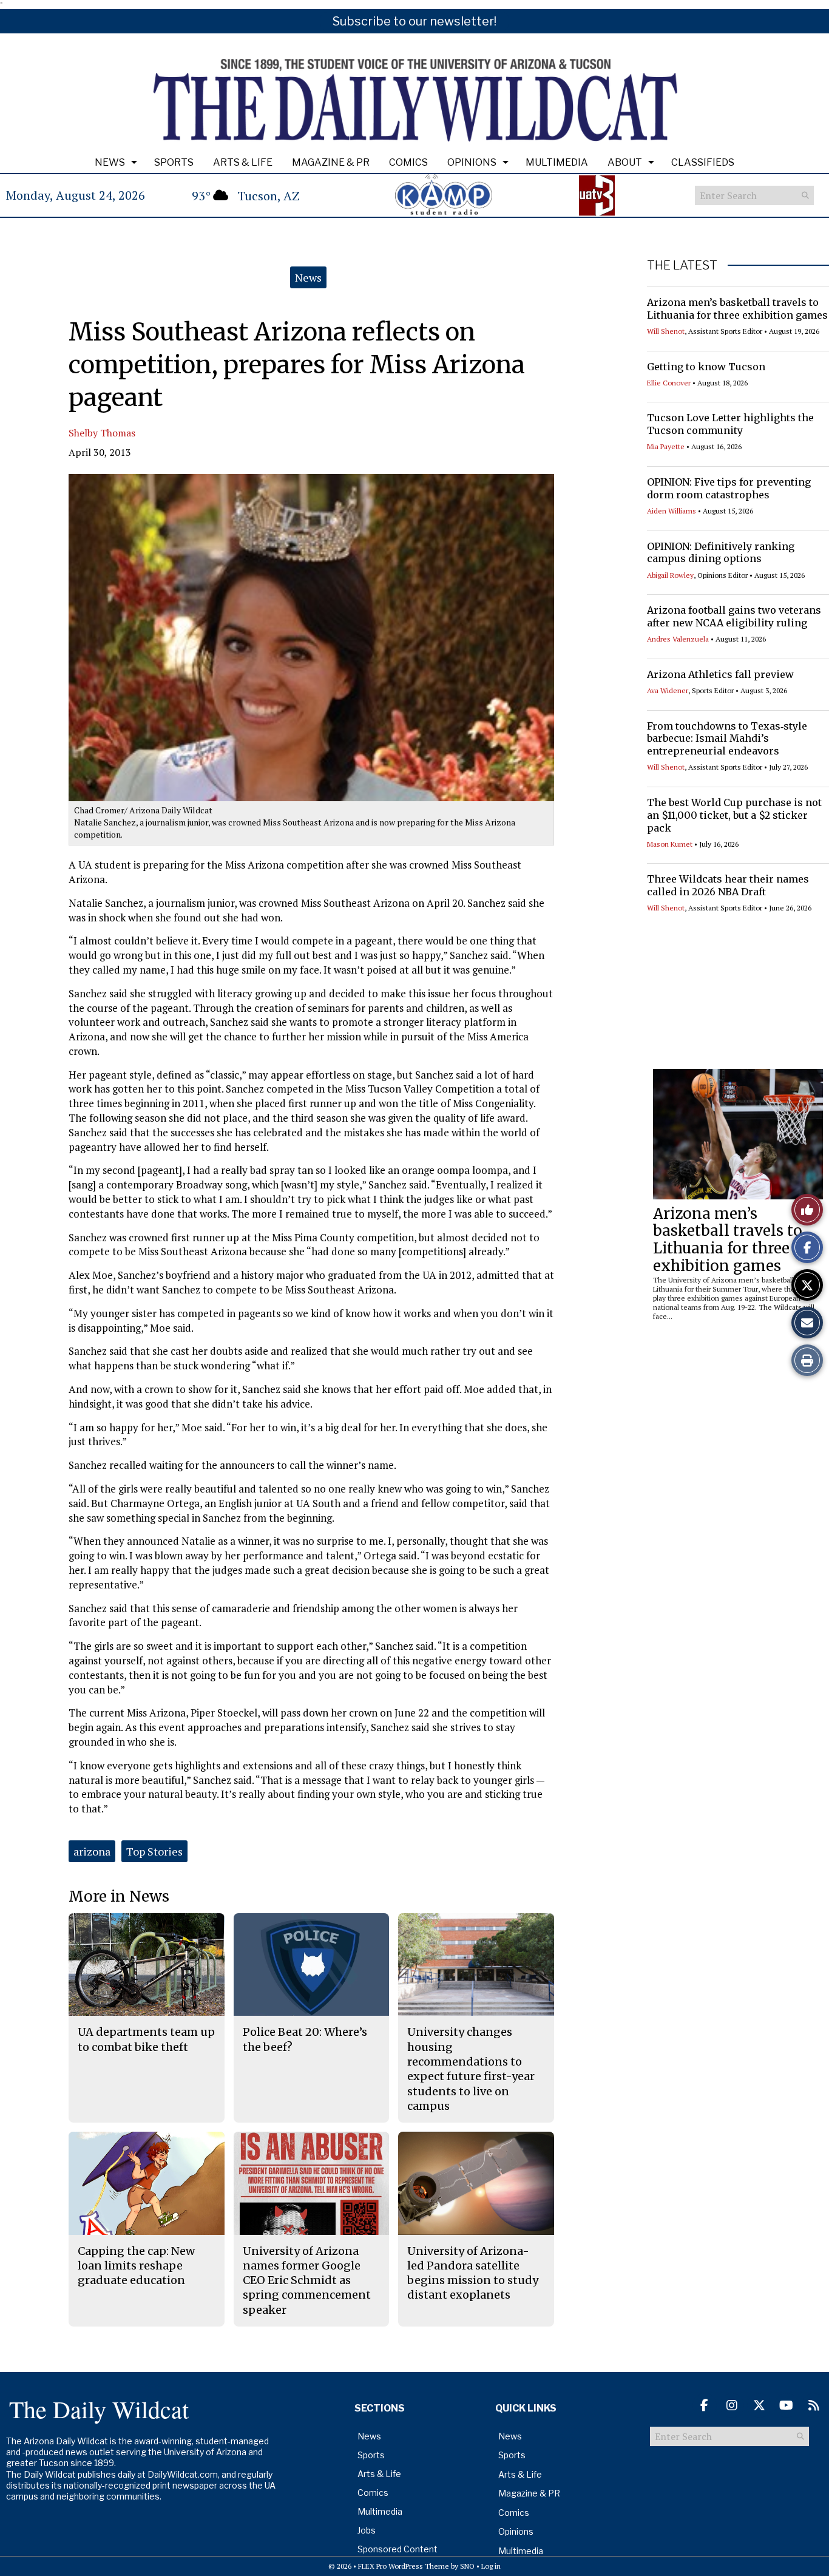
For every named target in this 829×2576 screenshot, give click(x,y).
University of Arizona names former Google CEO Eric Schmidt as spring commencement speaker (307, 2280)
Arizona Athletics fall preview (720, 674)
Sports (174, 162)
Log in (491, 2566)
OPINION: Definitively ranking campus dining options (721, 553)
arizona (92, 1851)
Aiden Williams (672, 511)
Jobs (367, 2530)
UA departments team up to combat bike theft (146, 2039)
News (110, 162)
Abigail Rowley (670, 575)
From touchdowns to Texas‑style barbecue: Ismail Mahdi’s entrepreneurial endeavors (727, 739)
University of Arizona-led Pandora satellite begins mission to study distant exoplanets (473, 2273)
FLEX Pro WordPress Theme (404, 2566)
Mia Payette (666, 446)
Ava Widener (668, 690)
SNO (467, 2566)
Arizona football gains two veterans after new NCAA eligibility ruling (734, 616)
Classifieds (703, 162)
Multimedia (557, 162)
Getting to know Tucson (706, 367)
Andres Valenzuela (678, 639)
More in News (119, 1896)
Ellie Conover (669, 383)
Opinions (472, 162)
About (625, 162)
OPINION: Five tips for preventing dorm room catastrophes (729, 488)
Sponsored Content (398, 2549)
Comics (408, 162)
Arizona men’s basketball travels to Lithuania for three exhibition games (737, 309)
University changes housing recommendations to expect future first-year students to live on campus (471, 2069)
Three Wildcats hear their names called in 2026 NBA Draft (728, 885)
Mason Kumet (670, 844)
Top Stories (154, 1851)
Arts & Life (243, 162)
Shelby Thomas (102, 433)
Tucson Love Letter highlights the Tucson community (730, 424)
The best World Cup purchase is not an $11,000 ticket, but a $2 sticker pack (734, 815)
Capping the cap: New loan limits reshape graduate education (136, 2266)
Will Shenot (666, 331)
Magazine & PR (331, 162)
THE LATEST (682, 265)
